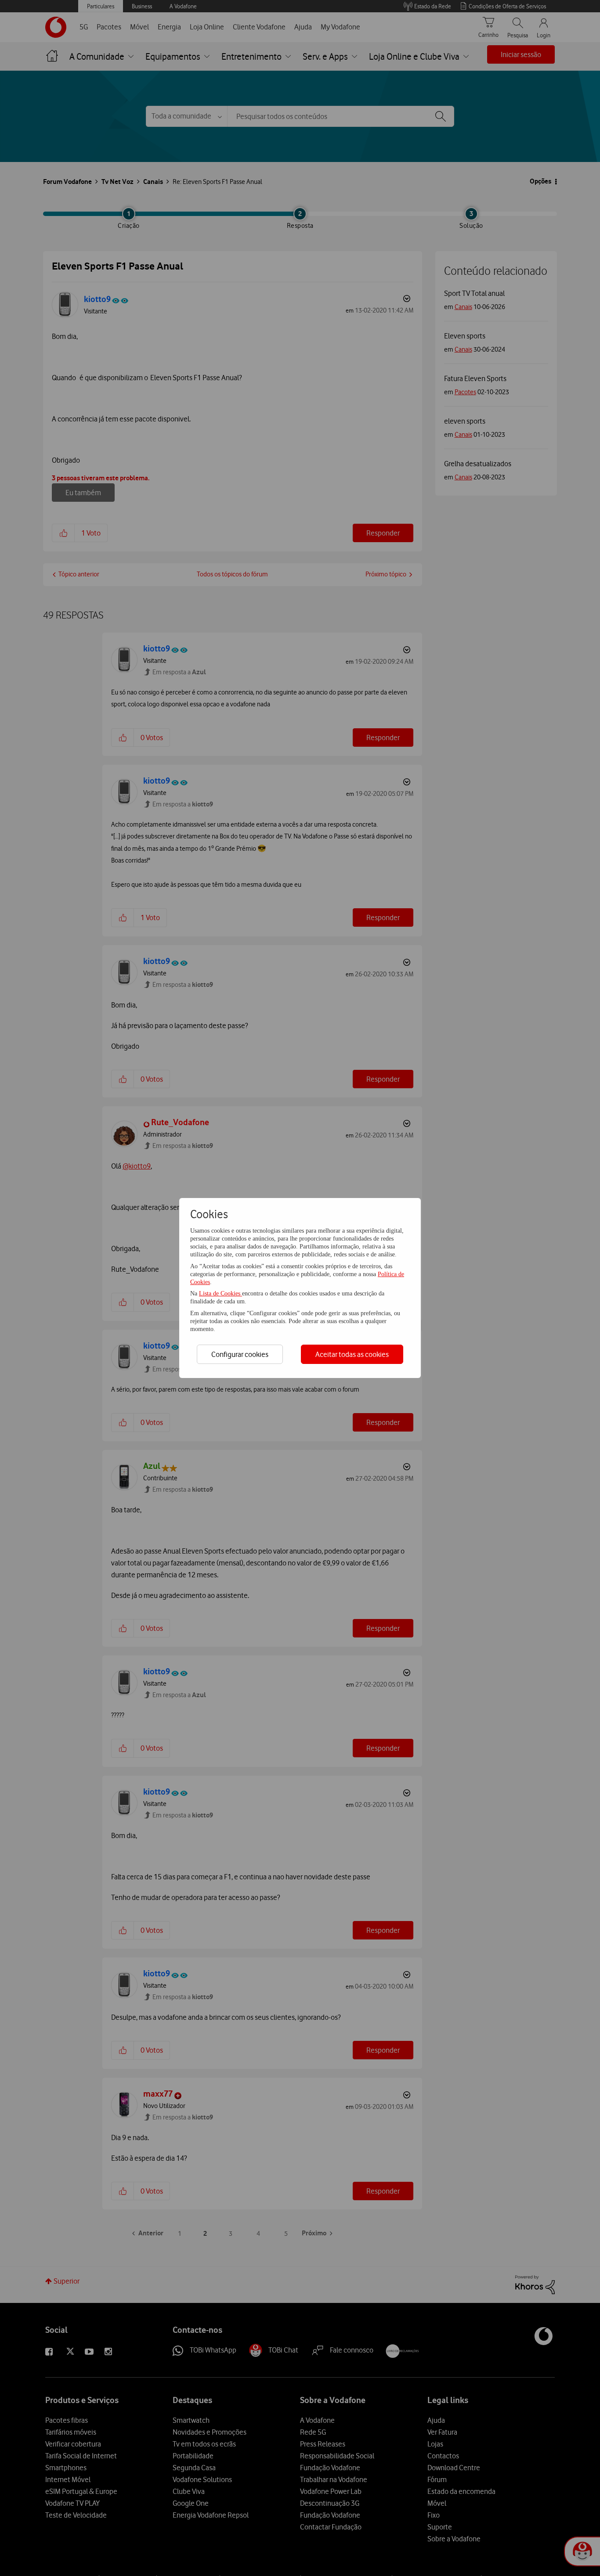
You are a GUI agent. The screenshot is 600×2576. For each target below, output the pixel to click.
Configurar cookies (240, 1354)
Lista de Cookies (220, 1293)
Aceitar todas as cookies (352, 1354)
